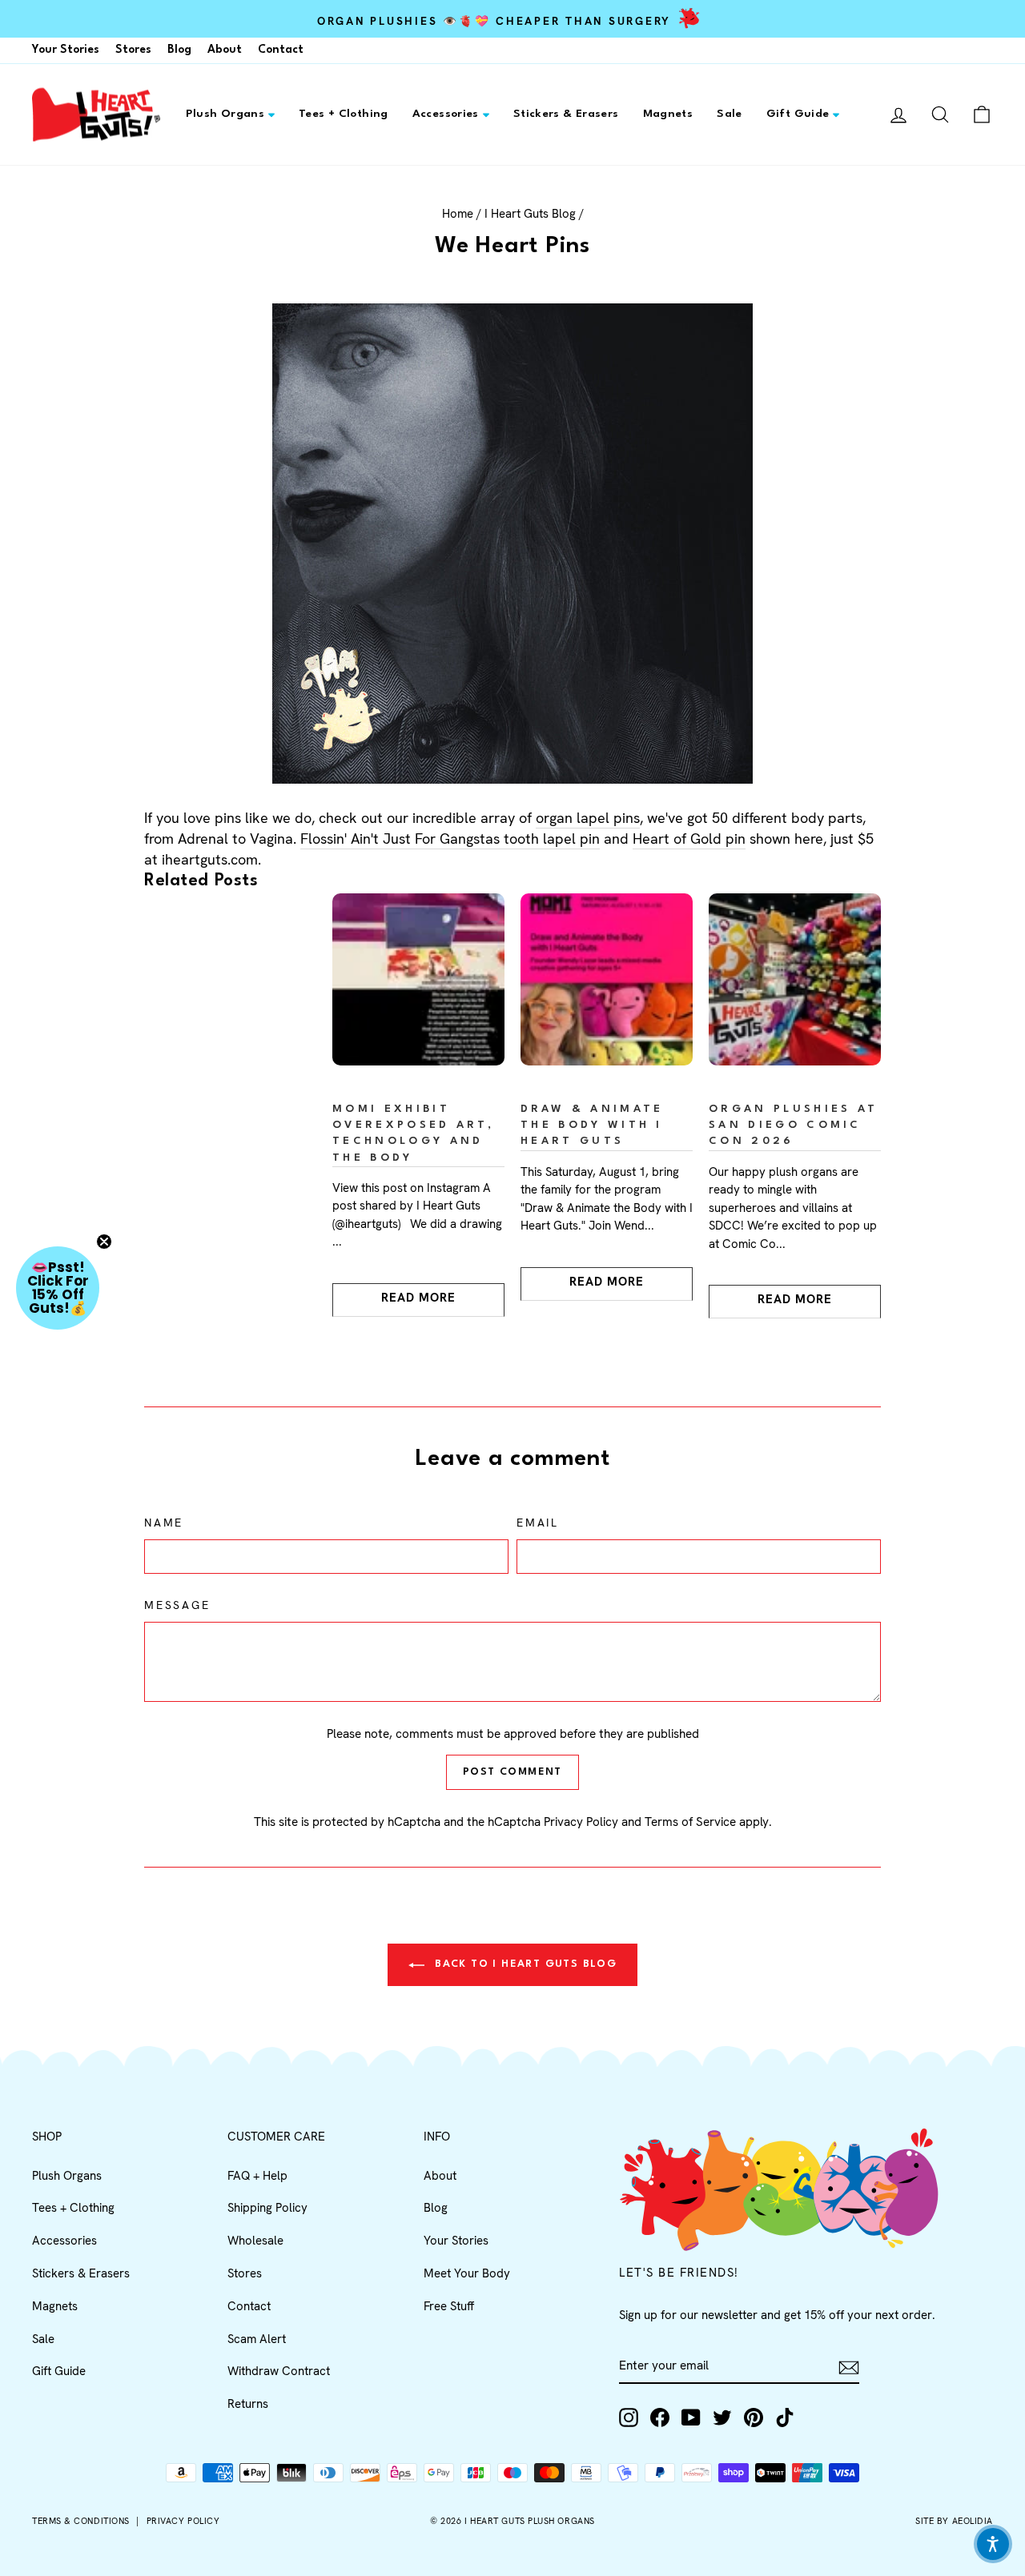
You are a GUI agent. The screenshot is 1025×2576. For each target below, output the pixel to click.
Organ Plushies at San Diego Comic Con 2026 (793, 1125)
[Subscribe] (849, 2367)
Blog (179, 50)
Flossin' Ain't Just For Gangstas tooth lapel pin (450, 839)
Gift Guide (798, 114)
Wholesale (255, 2241)
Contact (281, 50)
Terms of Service (690, 1822)
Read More (418, 1298)
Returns (248, 2404)
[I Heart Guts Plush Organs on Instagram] (629, 2418)
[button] (58, 1288)
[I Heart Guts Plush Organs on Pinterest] (754, 2418)
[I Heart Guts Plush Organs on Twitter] (722, 2418)
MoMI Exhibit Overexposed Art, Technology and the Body (413, 1133)
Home (458, 214)
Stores (133, 50)
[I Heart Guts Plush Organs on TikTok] (785, 2418)
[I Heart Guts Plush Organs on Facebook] (660, 2418)
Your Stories (66, 50)
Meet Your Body (467, 2273)
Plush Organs (225, 114)
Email (538, 1523)
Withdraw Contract (279, 2371)
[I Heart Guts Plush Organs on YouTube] (691, 2418)
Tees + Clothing (344, 114)
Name (164, 1523)
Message (177, 1605)
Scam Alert (257, 2339)
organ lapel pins (588, 818)
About (225, 50)
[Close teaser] (104, 1242)
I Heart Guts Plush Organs (530, 2521)
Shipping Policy (267, 2208)
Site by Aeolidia (954, 2521)
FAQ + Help (257, 2176)
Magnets (668, 114)
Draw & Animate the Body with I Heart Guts (592, 1125)
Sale (730, 114)
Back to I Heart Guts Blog (524, 1964)
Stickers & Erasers (566, 114)
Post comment (512, 1772)
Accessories (446, 114)
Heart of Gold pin (689, 839)
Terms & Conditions (81, 2521)
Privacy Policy (581, 1822)
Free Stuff (449, 2306)
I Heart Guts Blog (530, 214)
